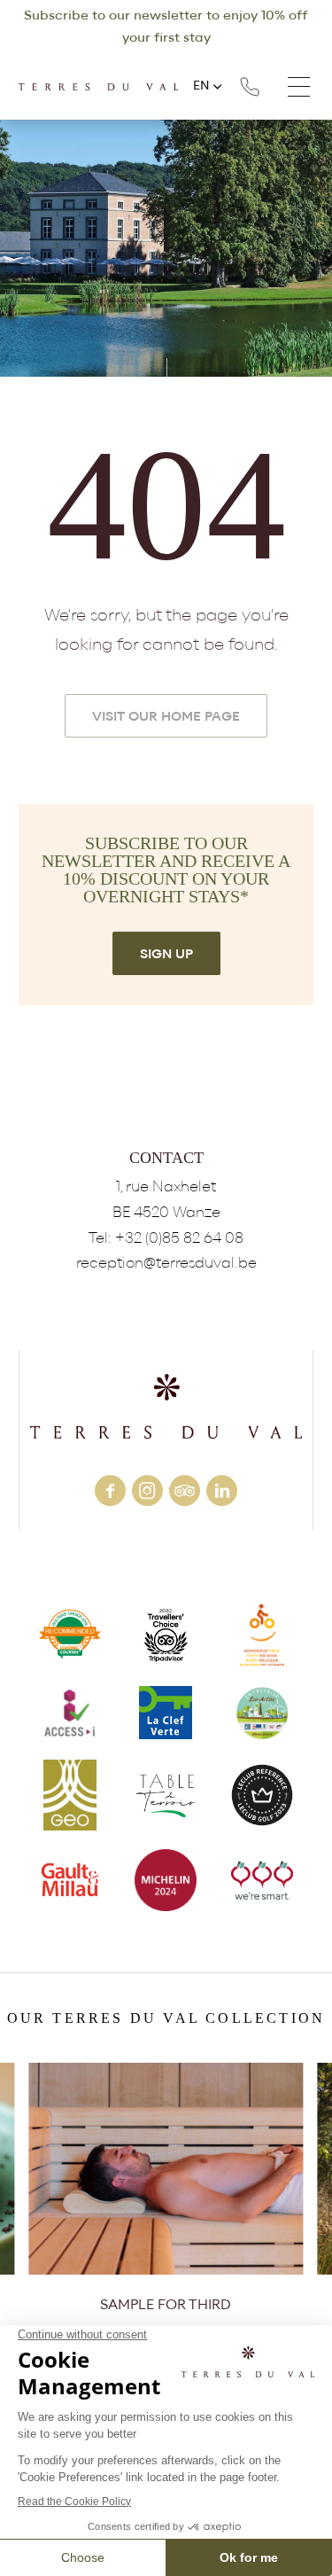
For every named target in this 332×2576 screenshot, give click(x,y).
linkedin (222, 1491)
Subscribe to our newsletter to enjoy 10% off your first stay (166, 27)
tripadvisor (185, 1491)
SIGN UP (166, 954)
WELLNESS (166, 2191)
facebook (110, 1491)
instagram (147, 1491)
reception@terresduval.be (166, 1263)
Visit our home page (166, 717)
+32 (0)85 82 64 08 (250, 87)
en (201, 86)
